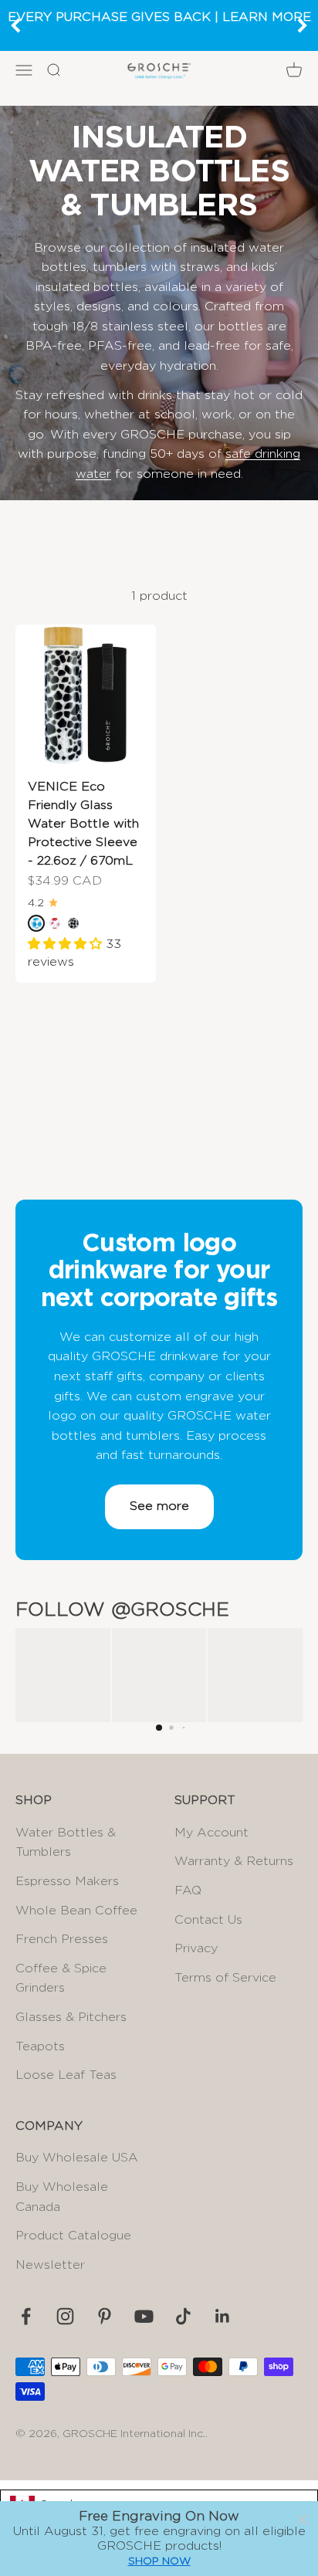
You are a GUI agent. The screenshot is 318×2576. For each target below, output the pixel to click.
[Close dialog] (303, 2520)
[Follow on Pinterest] (105, 2316)
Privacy (196, 1948)
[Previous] (15, 25)
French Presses (62, 1939)
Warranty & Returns (234, 1861)
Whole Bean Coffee (76, 1911)
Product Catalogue (73, 2236)
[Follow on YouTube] (144, 2316)
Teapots (40, 2046)
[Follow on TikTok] (183, 2316)
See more (159, 1506)
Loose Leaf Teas (66, 2075)
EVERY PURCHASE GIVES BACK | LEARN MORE (159, 17)
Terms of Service (225, 1978)
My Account (211, 1833)
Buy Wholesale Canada (62, 2197)
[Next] (303, 25)
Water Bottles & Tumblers (66, 1843)
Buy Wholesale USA (77, 2158)
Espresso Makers (67, 1881)
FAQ (188, 1891)
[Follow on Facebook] (26, 2316)
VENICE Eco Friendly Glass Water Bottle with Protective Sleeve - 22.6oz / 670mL (83, 824)
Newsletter (50, 2265)
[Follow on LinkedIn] (223, 2316)
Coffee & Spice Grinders (61, 1979)
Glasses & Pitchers (71, 2017)
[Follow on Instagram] (65, 2316)
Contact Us (208, 1920)
